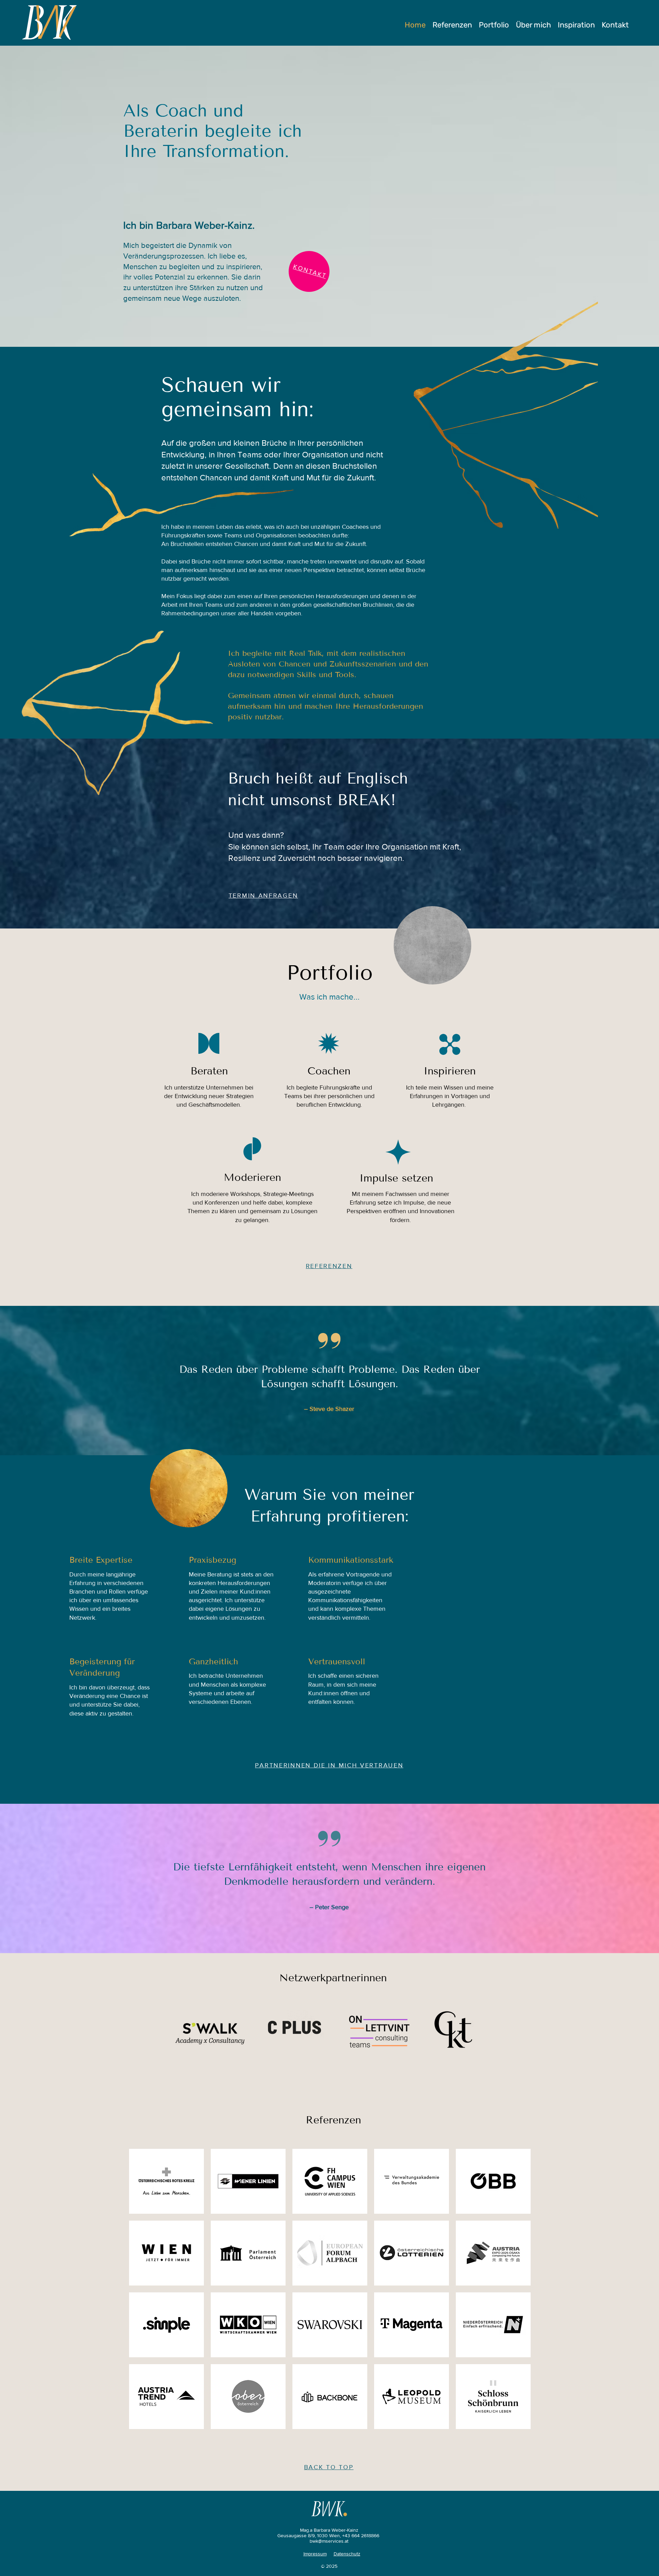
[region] (432, 945)
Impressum (315, 2554)
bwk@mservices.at (329, 2541)
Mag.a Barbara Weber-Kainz (329, 2530)
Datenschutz (347, 2554)
